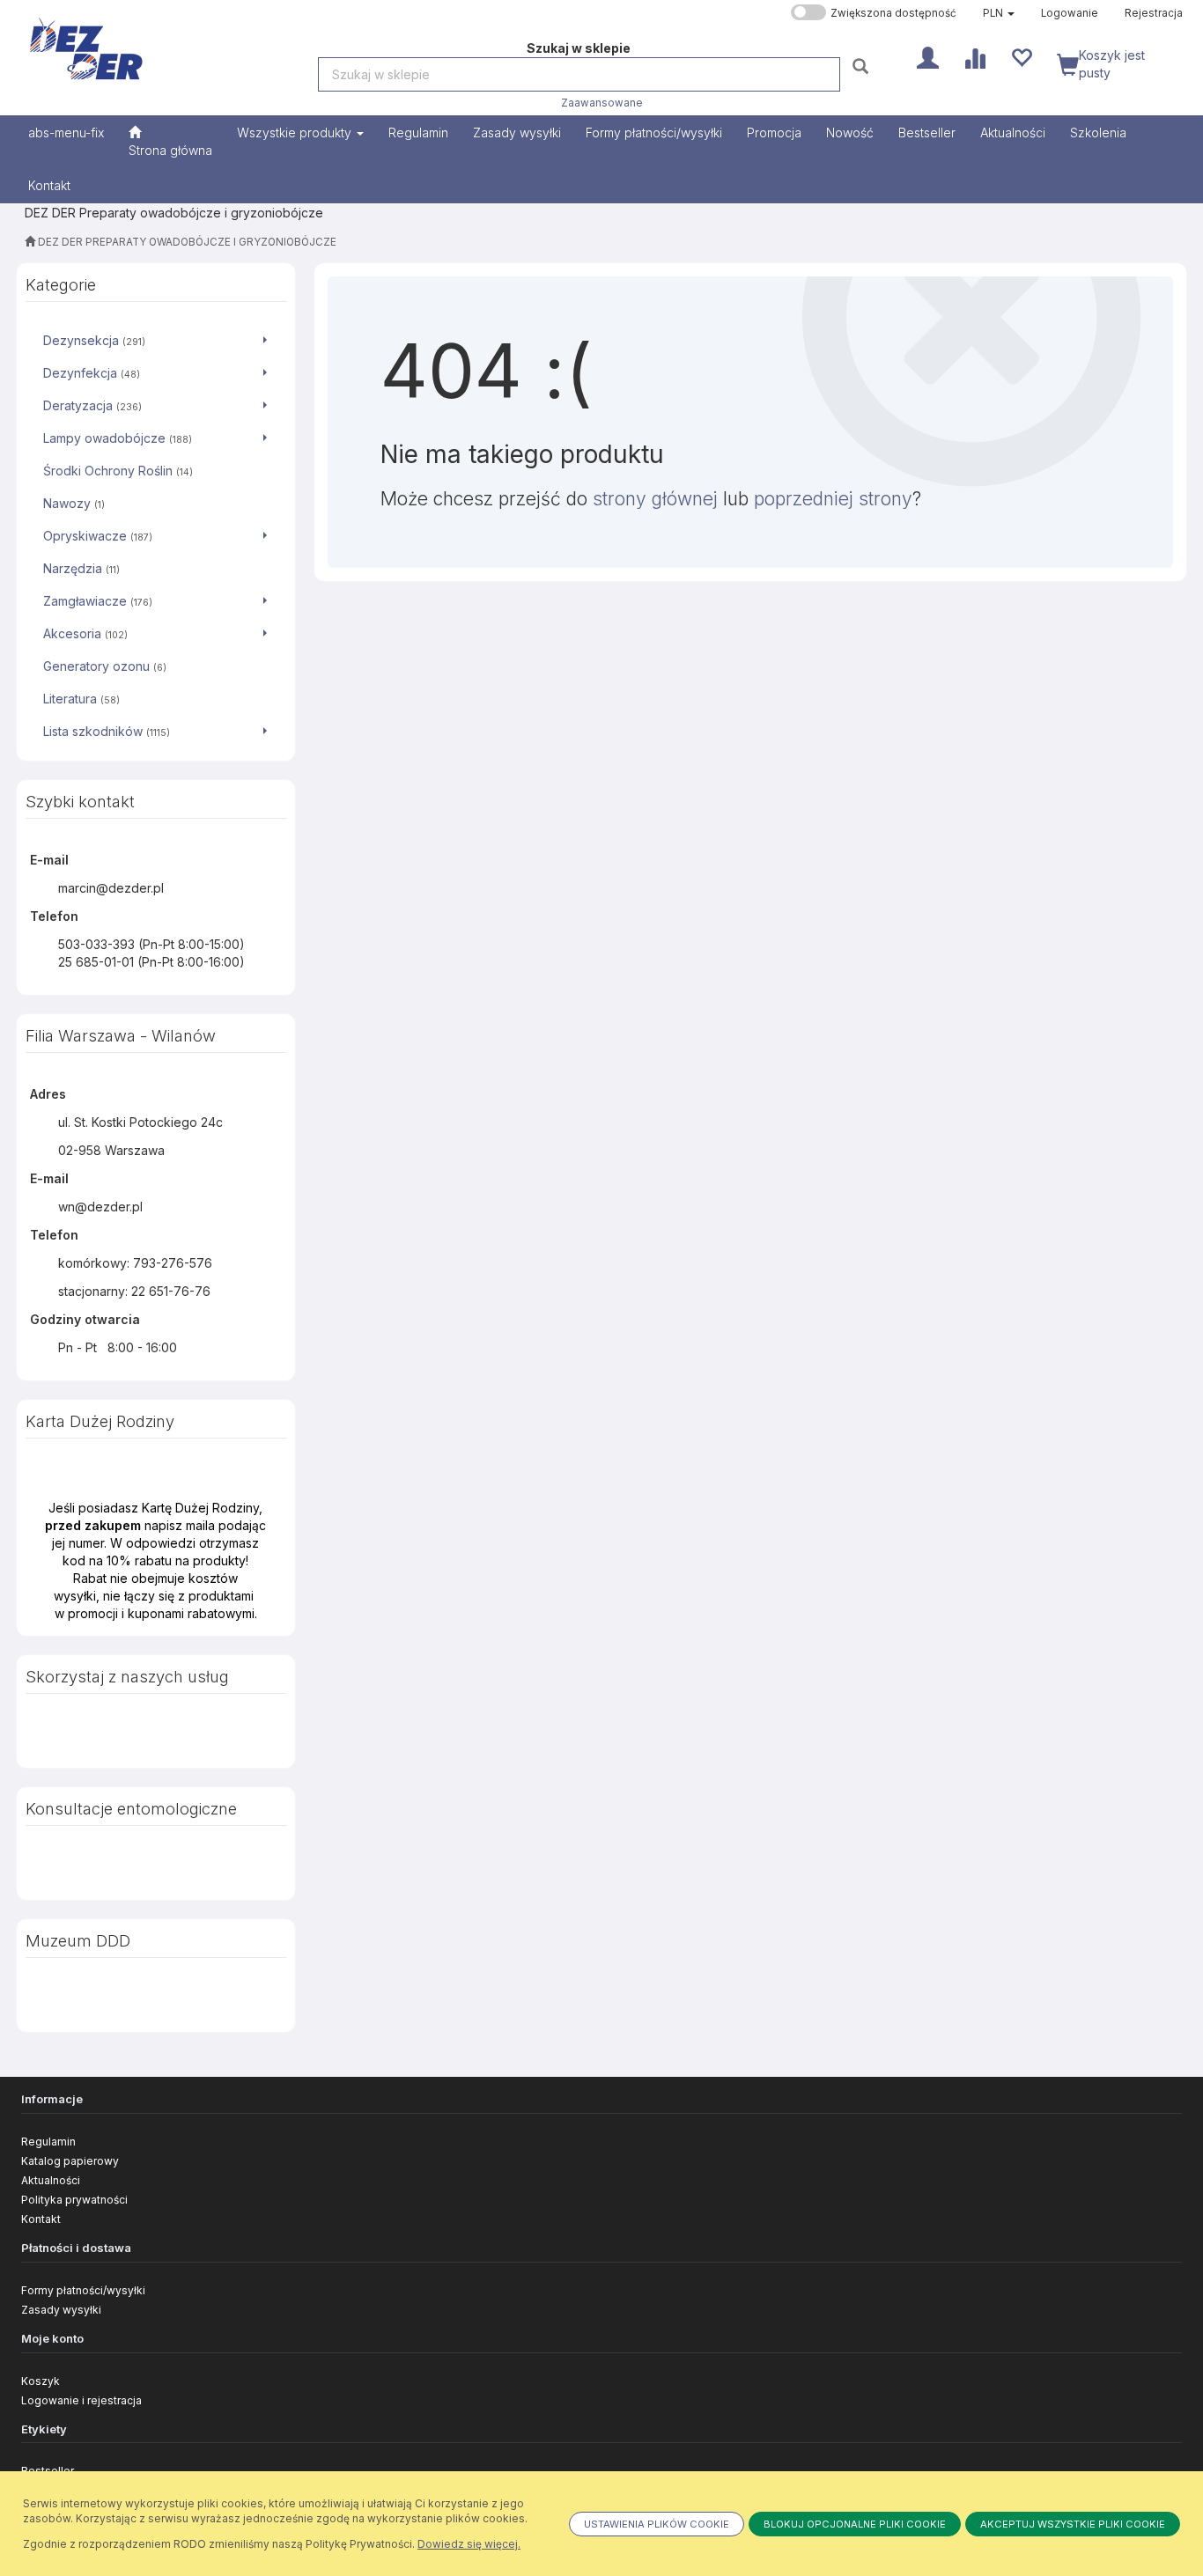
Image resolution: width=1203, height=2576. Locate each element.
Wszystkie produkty (296, 132)
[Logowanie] (928, 56)
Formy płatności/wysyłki (83, 2290)
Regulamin (48, 2142)
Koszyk (41, 2381)
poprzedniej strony (833, 499)
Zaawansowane (602, 103)
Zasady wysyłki (61, 2310)
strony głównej (655, 499)
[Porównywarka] (974, 56)
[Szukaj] (863, 66)
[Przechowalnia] (1021, 56)
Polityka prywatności (74, 2200)
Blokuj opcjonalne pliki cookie (855, 2524)
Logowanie (1070, 13)
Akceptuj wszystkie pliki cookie (1073, 2524)
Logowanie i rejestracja (81, 2400)
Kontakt (41, 2219)
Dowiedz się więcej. (469, 2544)
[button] (999, 13)
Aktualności (51, 2180)
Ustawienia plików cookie (657, 2524)
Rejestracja (1154, 13)
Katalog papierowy (70, 2161)
